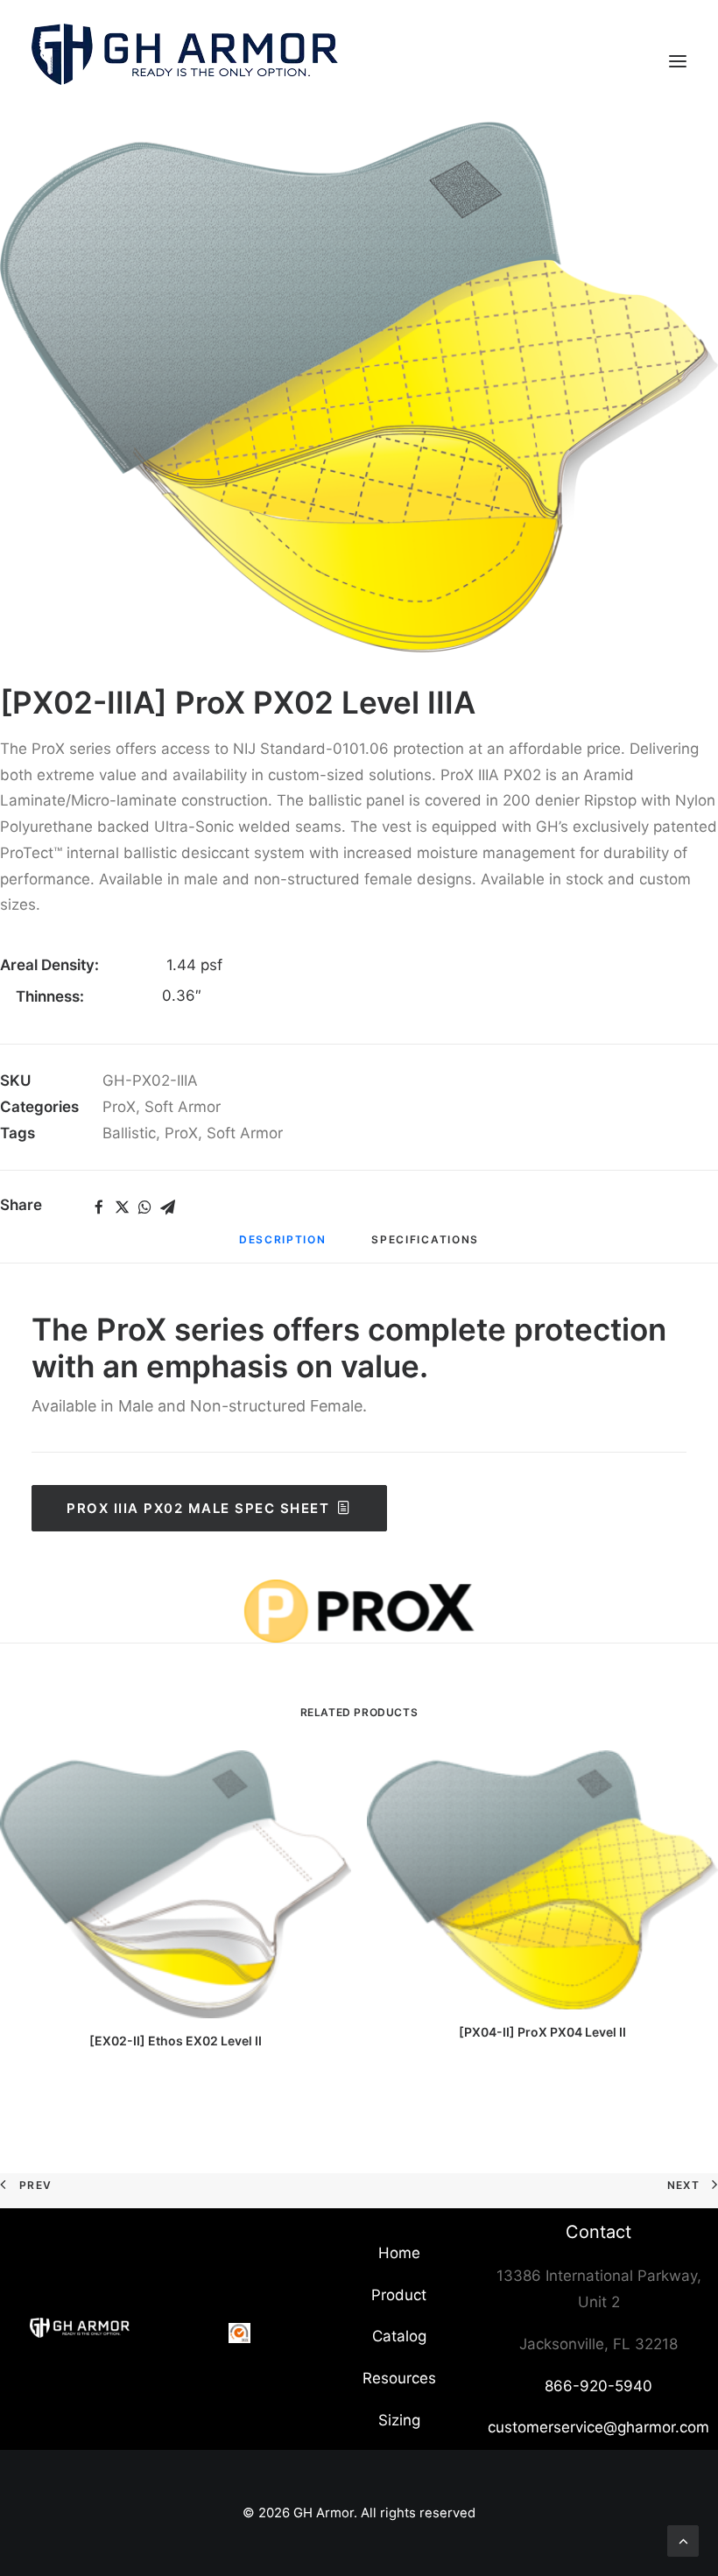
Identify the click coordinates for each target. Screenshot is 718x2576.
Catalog (399, 2336)
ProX (119, 1107)
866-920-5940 (598, 2386)
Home (399, 2253)
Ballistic (129, 1133)
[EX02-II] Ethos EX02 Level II (176, 2041)
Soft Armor (183, 1107)
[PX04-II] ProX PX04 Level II (542, 2032)
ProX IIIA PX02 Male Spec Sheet (198, 1508)
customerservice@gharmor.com (598, 2427)
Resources (399, 2378)
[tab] (283, 1246)
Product (399, 2295)
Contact (598, 2232)
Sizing (399, 2420)
